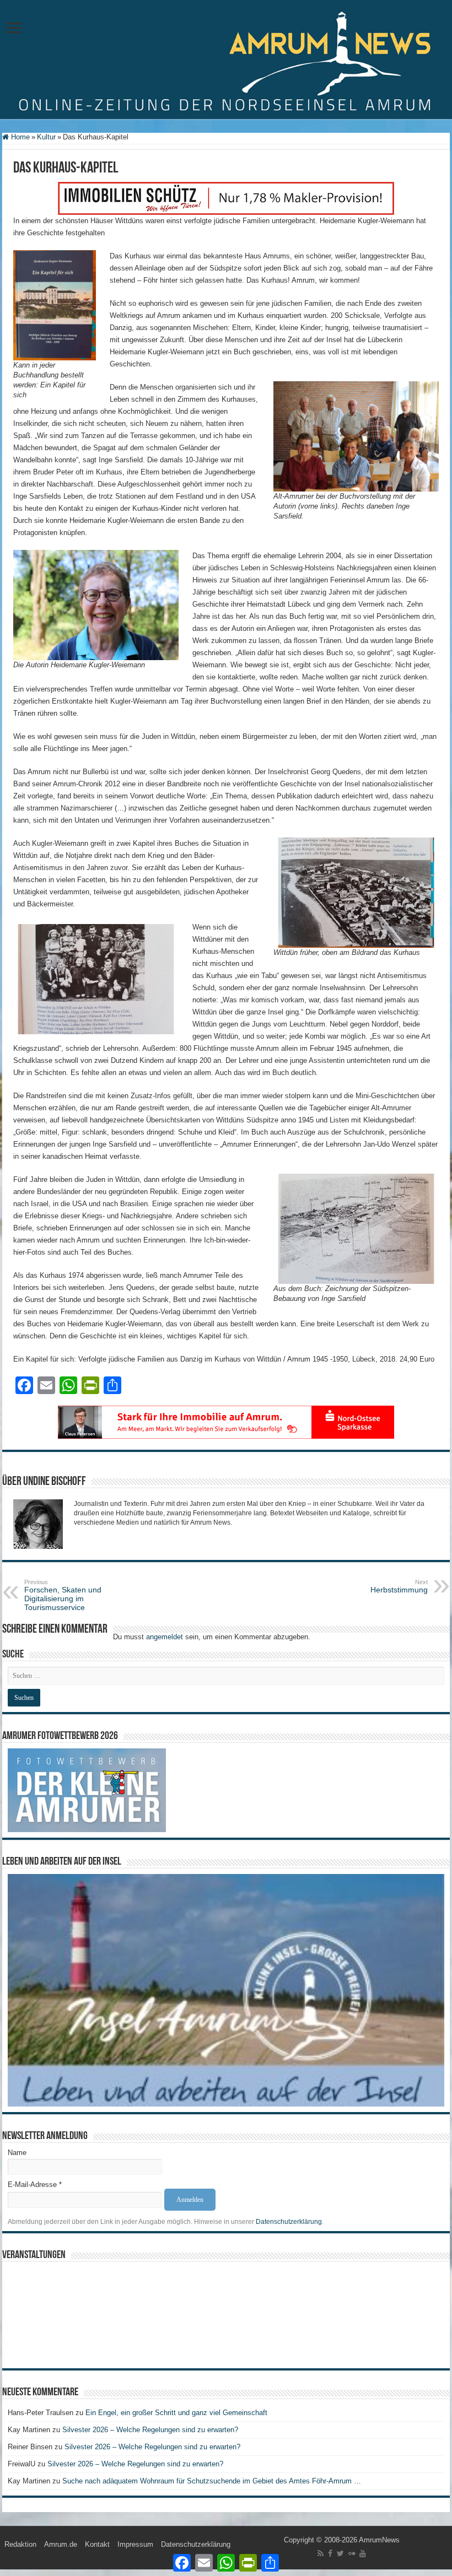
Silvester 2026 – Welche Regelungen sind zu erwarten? (151, 2430)
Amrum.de (61, 2544)
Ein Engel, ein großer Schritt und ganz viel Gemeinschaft (176, 2413)
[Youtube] (363, 2553)
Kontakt (97, 2544)
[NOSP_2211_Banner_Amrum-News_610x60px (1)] (226, 1422)
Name (17, 2153)
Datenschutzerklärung (289, 2222)
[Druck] (226, 198)
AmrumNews (379, 2540)
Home (19, 137)
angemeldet (165, 1637)
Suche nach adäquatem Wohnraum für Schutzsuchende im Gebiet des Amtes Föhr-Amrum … (212, 2481)
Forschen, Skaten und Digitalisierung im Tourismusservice (63, 1595)
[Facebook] (330, 2553)
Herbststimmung (399, 1586)
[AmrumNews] (226, 60)
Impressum (135, 2544)
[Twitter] (340, 2553)
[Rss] (321, 2553)
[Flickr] (352, 2553)
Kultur (46, 137)
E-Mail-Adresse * (35, 2185)
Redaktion (20, 2544)
